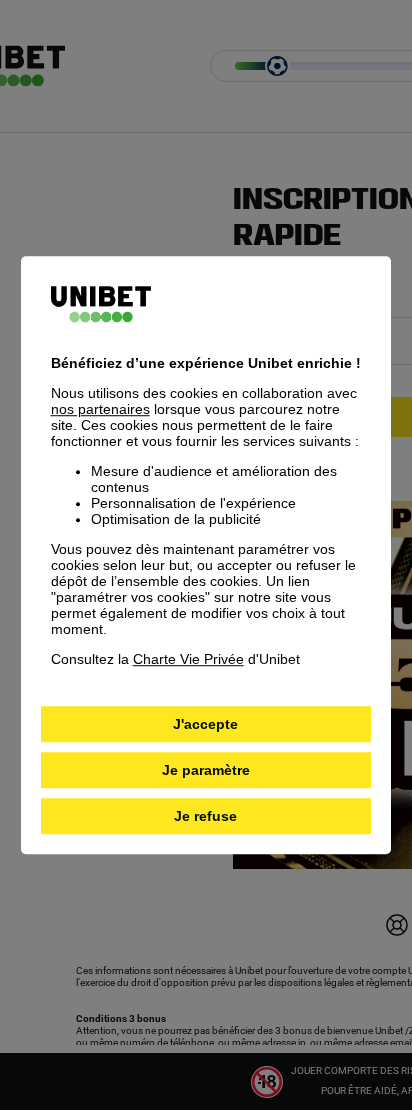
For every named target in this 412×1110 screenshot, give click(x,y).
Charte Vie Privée (188, 659)
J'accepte (205, 724)
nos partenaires (100, 409)
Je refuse (205, 816)
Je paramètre (206, 770)
